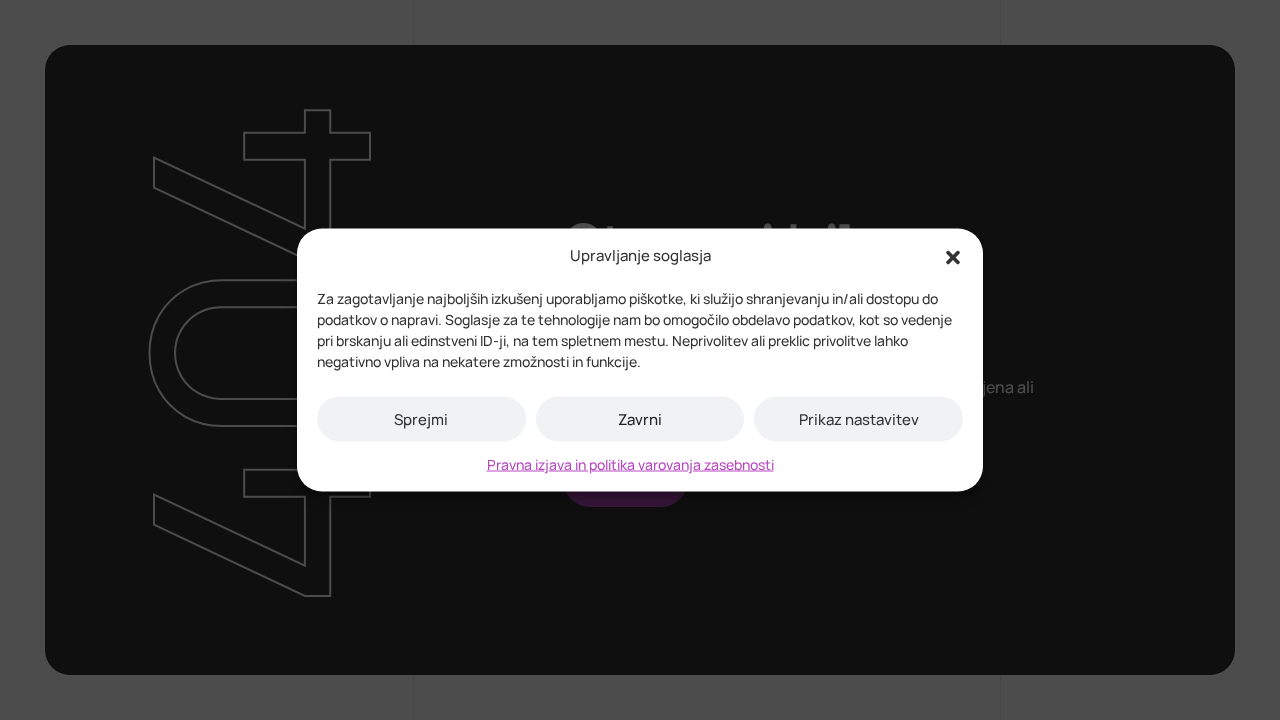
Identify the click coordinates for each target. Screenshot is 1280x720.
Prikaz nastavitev (859, 418)
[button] (953, 256)
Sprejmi (421, 418)
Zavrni (640, 418)
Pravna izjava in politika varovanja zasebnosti (630, 464)
